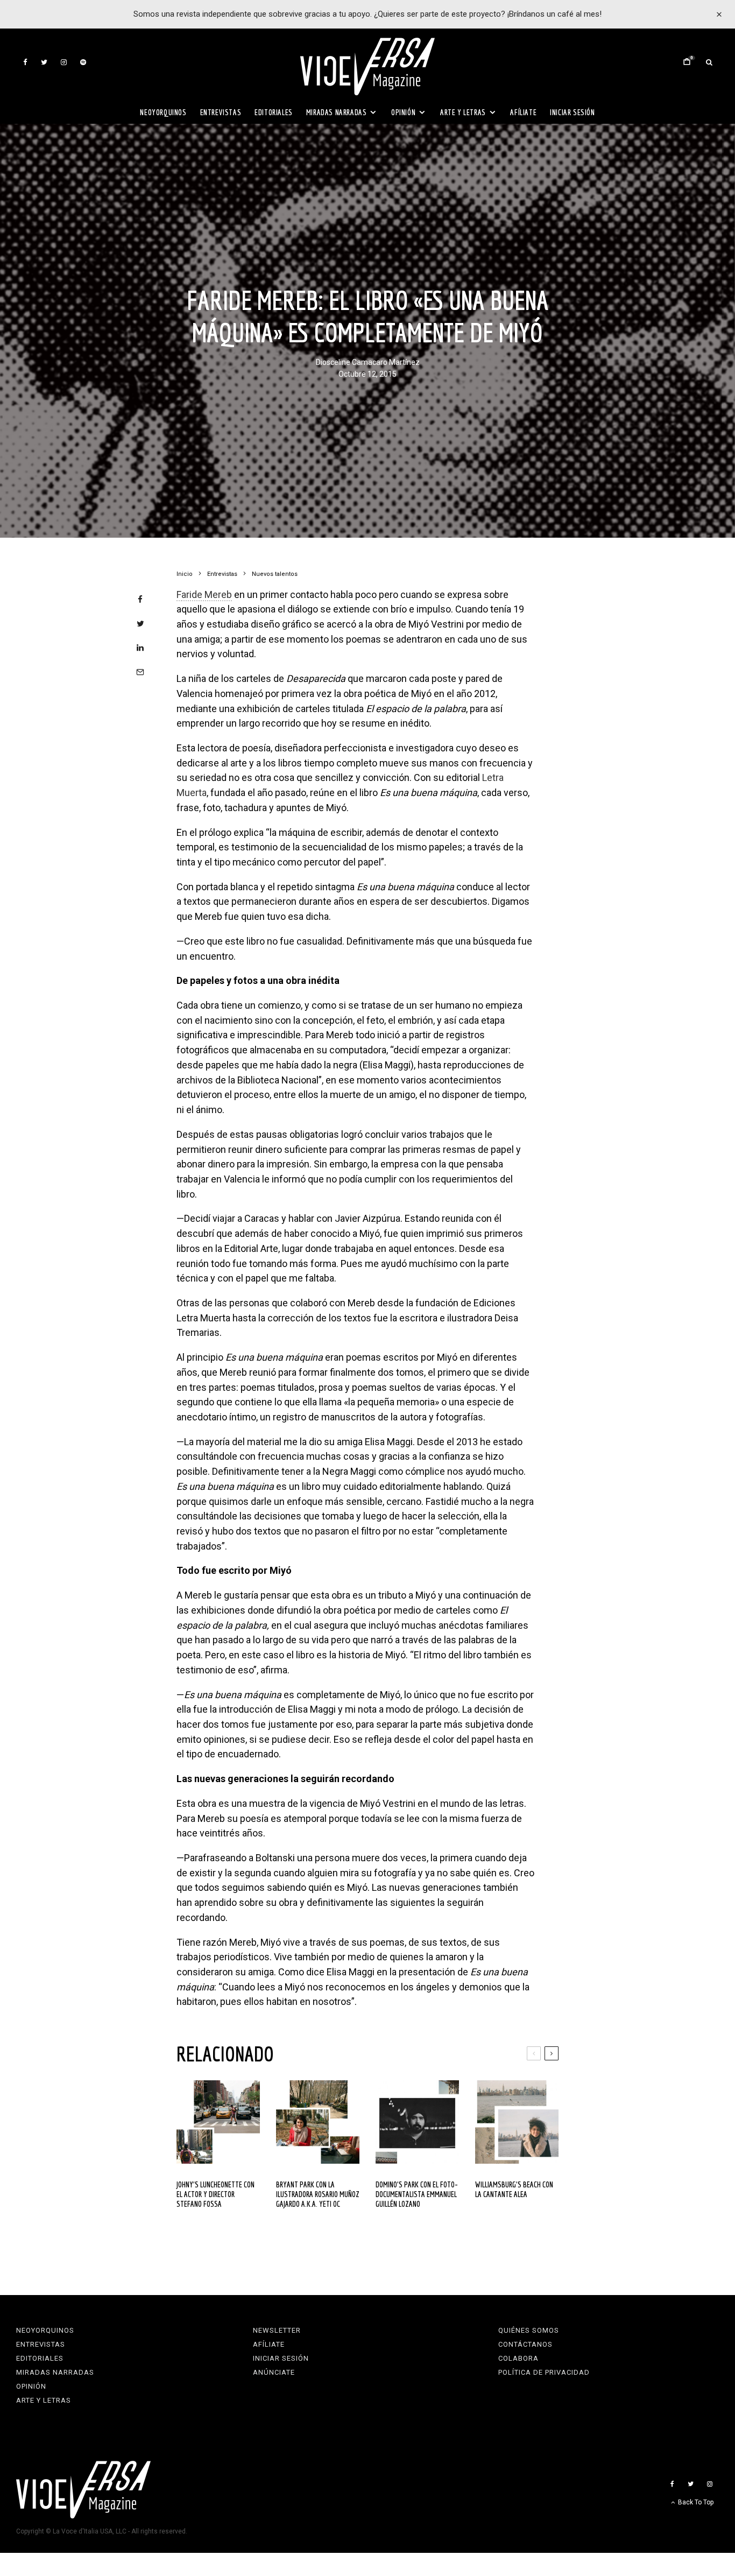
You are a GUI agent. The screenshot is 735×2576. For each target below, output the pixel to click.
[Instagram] (64, 62)
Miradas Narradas (337, 112)
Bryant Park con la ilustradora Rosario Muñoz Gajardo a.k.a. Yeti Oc (318, 2194)
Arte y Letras (463, 112)
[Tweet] (140, 624)
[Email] (140, 672)
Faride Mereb (204, 594)
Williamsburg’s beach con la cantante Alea (514, 2189)
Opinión (403, 112)
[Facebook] (25, 62)
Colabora (518, 2358)
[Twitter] (44, 62)
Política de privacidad (544, 2372)
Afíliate (523, 112)
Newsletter (277, 2330)
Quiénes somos (529, 2330)
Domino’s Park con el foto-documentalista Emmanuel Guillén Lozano (417, 2194)
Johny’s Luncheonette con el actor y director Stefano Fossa (215, 2194)
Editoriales (274, 112)
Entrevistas (221, 112)
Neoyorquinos (163, 112)
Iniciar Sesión (572, 112)
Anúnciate (274, 2372)
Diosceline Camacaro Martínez (368, 363)
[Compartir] (140, 599)
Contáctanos (525, 2344)
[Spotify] (83, 62)
